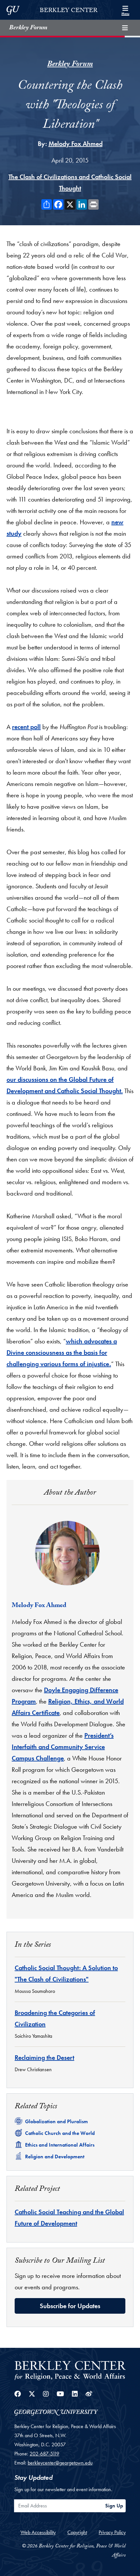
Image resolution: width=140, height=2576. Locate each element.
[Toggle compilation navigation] (125, 28)
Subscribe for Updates (70, 2306)
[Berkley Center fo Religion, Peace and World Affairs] (70, 2370)
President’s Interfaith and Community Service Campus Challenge (63, 1747)
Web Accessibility (38, 2532)
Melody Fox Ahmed (76, 144)
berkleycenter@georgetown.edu (60, 2463)
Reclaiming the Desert (44, 2058)
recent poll (26, 727)
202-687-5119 (44, 2454)
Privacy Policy (112, 2532)
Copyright (77, 2532)
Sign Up (114, 2506)
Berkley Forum (28, 28)
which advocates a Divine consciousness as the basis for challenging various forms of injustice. (62, 1353)
